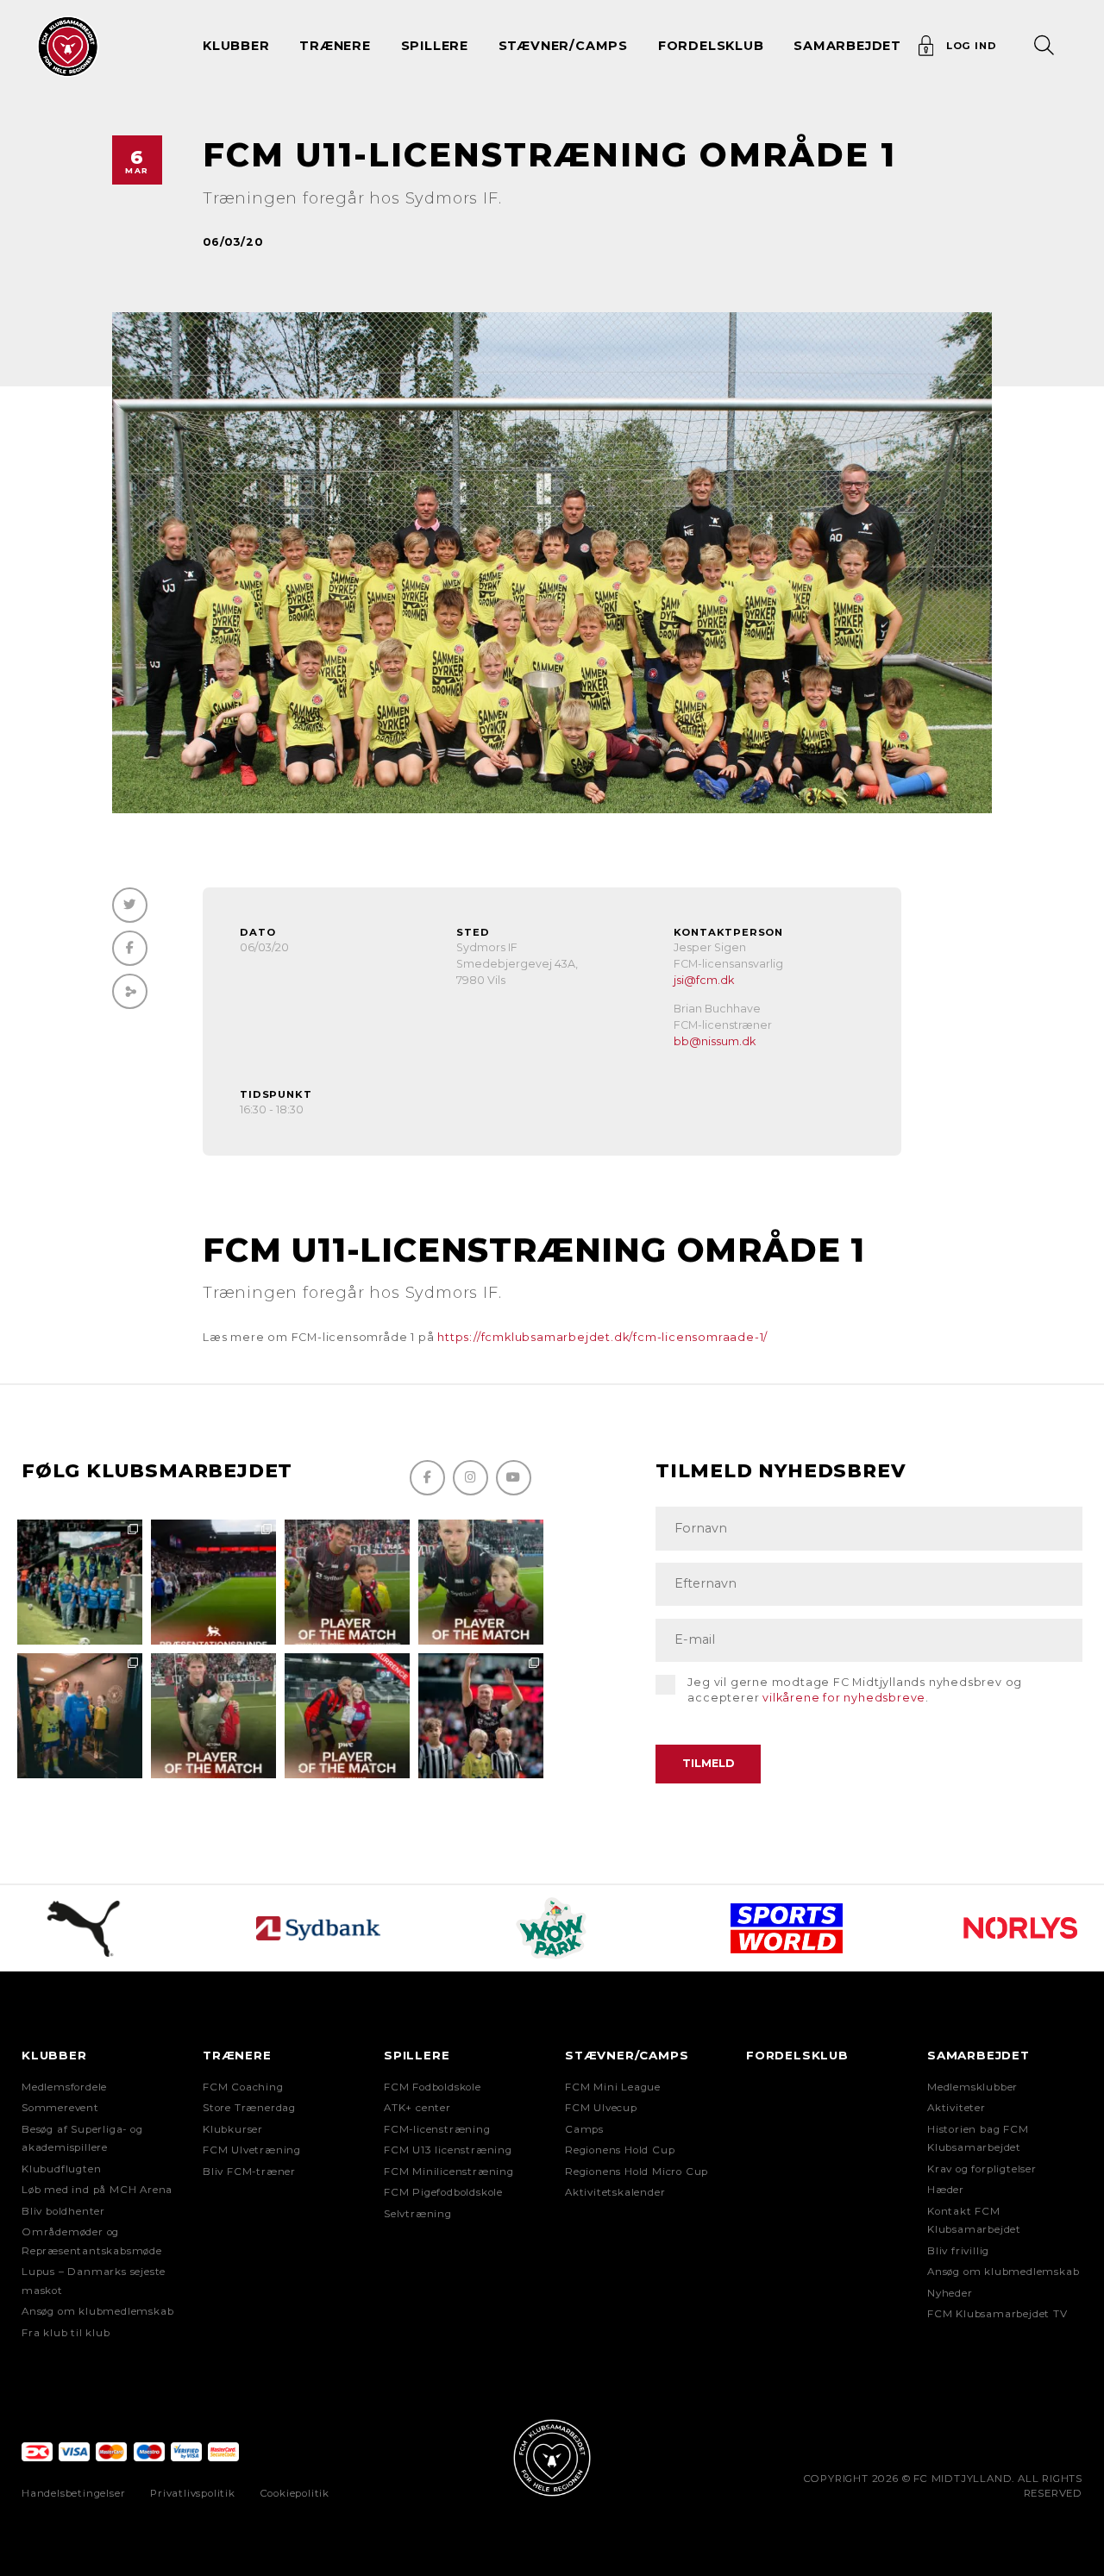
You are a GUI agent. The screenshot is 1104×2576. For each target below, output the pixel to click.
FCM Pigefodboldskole (443, 2192)
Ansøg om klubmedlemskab (97, 2311)
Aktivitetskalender (615, 2192)
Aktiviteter (957, 2108)
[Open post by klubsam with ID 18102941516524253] (347, 1716)
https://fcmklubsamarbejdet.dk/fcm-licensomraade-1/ (602, 1337)
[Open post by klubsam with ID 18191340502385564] (481, 1582)
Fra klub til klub (66, 2333)
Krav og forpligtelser (982, 2169)
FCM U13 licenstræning (448, 2150)
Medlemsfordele (64, 2087)
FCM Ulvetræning (252, 2150)
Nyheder (950, 2293)
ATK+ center (417, 2108)
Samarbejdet (979, 2055)
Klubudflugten (61, 2169)
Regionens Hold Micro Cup (637, 2172)
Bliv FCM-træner (249, 2172)
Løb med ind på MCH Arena (97, 2190)
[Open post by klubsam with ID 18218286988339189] (213, 1582)
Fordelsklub (711, 46)
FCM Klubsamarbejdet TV (997, 2314)
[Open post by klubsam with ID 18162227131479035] (481, 1716)
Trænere (237, 2055)
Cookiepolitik (295, 2493)
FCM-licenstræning (437, 2129)
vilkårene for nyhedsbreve (844, 1698)
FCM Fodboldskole (433, 2087)
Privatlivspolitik (193, 2493)
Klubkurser (233, 2129)
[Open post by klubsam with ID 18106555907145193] (213, 1716)
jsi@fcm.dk (704, 980)
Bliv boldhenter (63, 2211)
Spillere (417, 2055)
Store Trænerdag (249, 2108)
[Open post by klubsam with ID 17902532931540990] (80, 1716)
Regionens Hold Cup (620, 2150)
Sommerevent (60, 2108)
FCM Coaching (243, 2087)
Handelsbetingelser (73, 2493)
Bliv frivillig (958, 2251)
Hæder (946, 2190)
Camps (584, 2129)
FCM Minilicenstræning (449, 2172)
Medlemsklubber (972, 2087)
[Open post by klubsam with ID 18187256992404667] (80, 1582)
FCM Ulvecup (601, 2108)
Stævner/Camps (563, 46)
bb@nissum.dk (715, 1041)
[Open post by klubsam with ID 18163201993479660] (347, 1582)
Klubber (54, 2055)
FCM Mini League (613, 2087)
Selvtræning (418, 2214)
